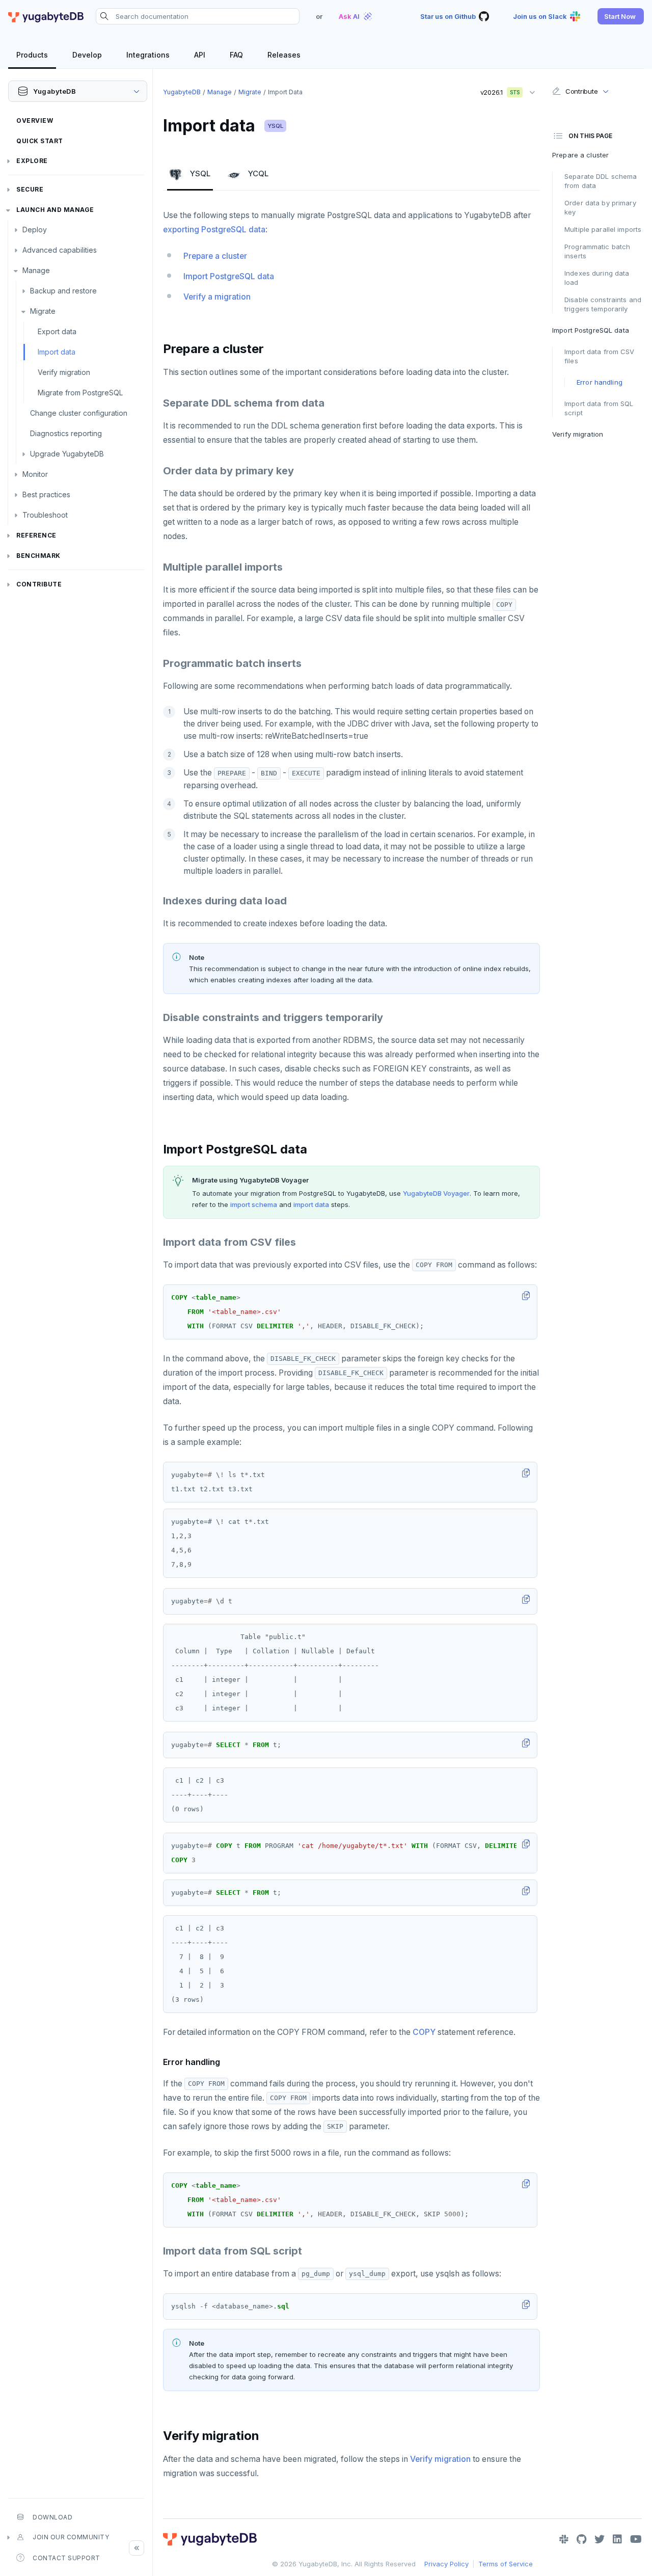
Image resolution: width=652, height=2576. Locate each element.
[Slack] (564, 2539)
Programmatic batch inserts (597, 251)
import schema (254, 1204)
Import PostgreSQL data (229, 276)
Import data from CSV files (600, 356)
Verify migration (64, 372)
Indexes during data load (597, 278)
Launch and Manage (55, 210)
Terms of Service (506, 2564)
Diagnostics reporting (66, 433)
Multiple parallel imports (603, 229)
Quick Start (40, 141)
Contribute (39, 584)
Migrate (43, 311)
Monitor (35, 474)
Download (52, 2517)
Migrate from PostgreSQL (80, 393)
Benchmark (38, 556)
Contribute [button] (581, 91)
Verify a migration (217, 297)
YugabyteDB (182, 92)
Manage (36, 270)
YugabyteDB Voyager (436, 1193)
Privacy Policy (446, 2564)
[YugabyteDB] (46, 16)
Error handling (600, 382)
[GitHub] (581, 2539)
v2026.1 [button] (497, 90)
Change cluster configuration (79, 413)
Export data (57, 331)
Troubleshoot (45, 515)
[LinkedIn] (617, 2539)
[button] (621, 16)
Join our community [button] (71, 2537)
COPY (424, 2032)
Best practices (46, 494)
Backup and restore (63, 291)
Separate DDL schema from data (601, 181)
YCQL (258, 173)
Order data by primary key (600, 207)
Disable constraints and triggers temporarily (603, 304)
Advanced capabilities (60, 250)
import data (311, 1204)
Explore (32, 161)
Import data (57, 352)
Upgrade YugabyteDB (67, 454)
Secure (30, 189)
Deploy (35, 230)
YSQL (275, 126)
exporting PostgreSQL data (214, 230)
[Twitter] (600, 2539)
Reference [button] (36, 535)
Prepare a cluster (215, 256)
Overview (35, 120)
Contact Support (66, 2558)
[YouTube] (636, 2539)
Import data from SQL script (599, 408)
